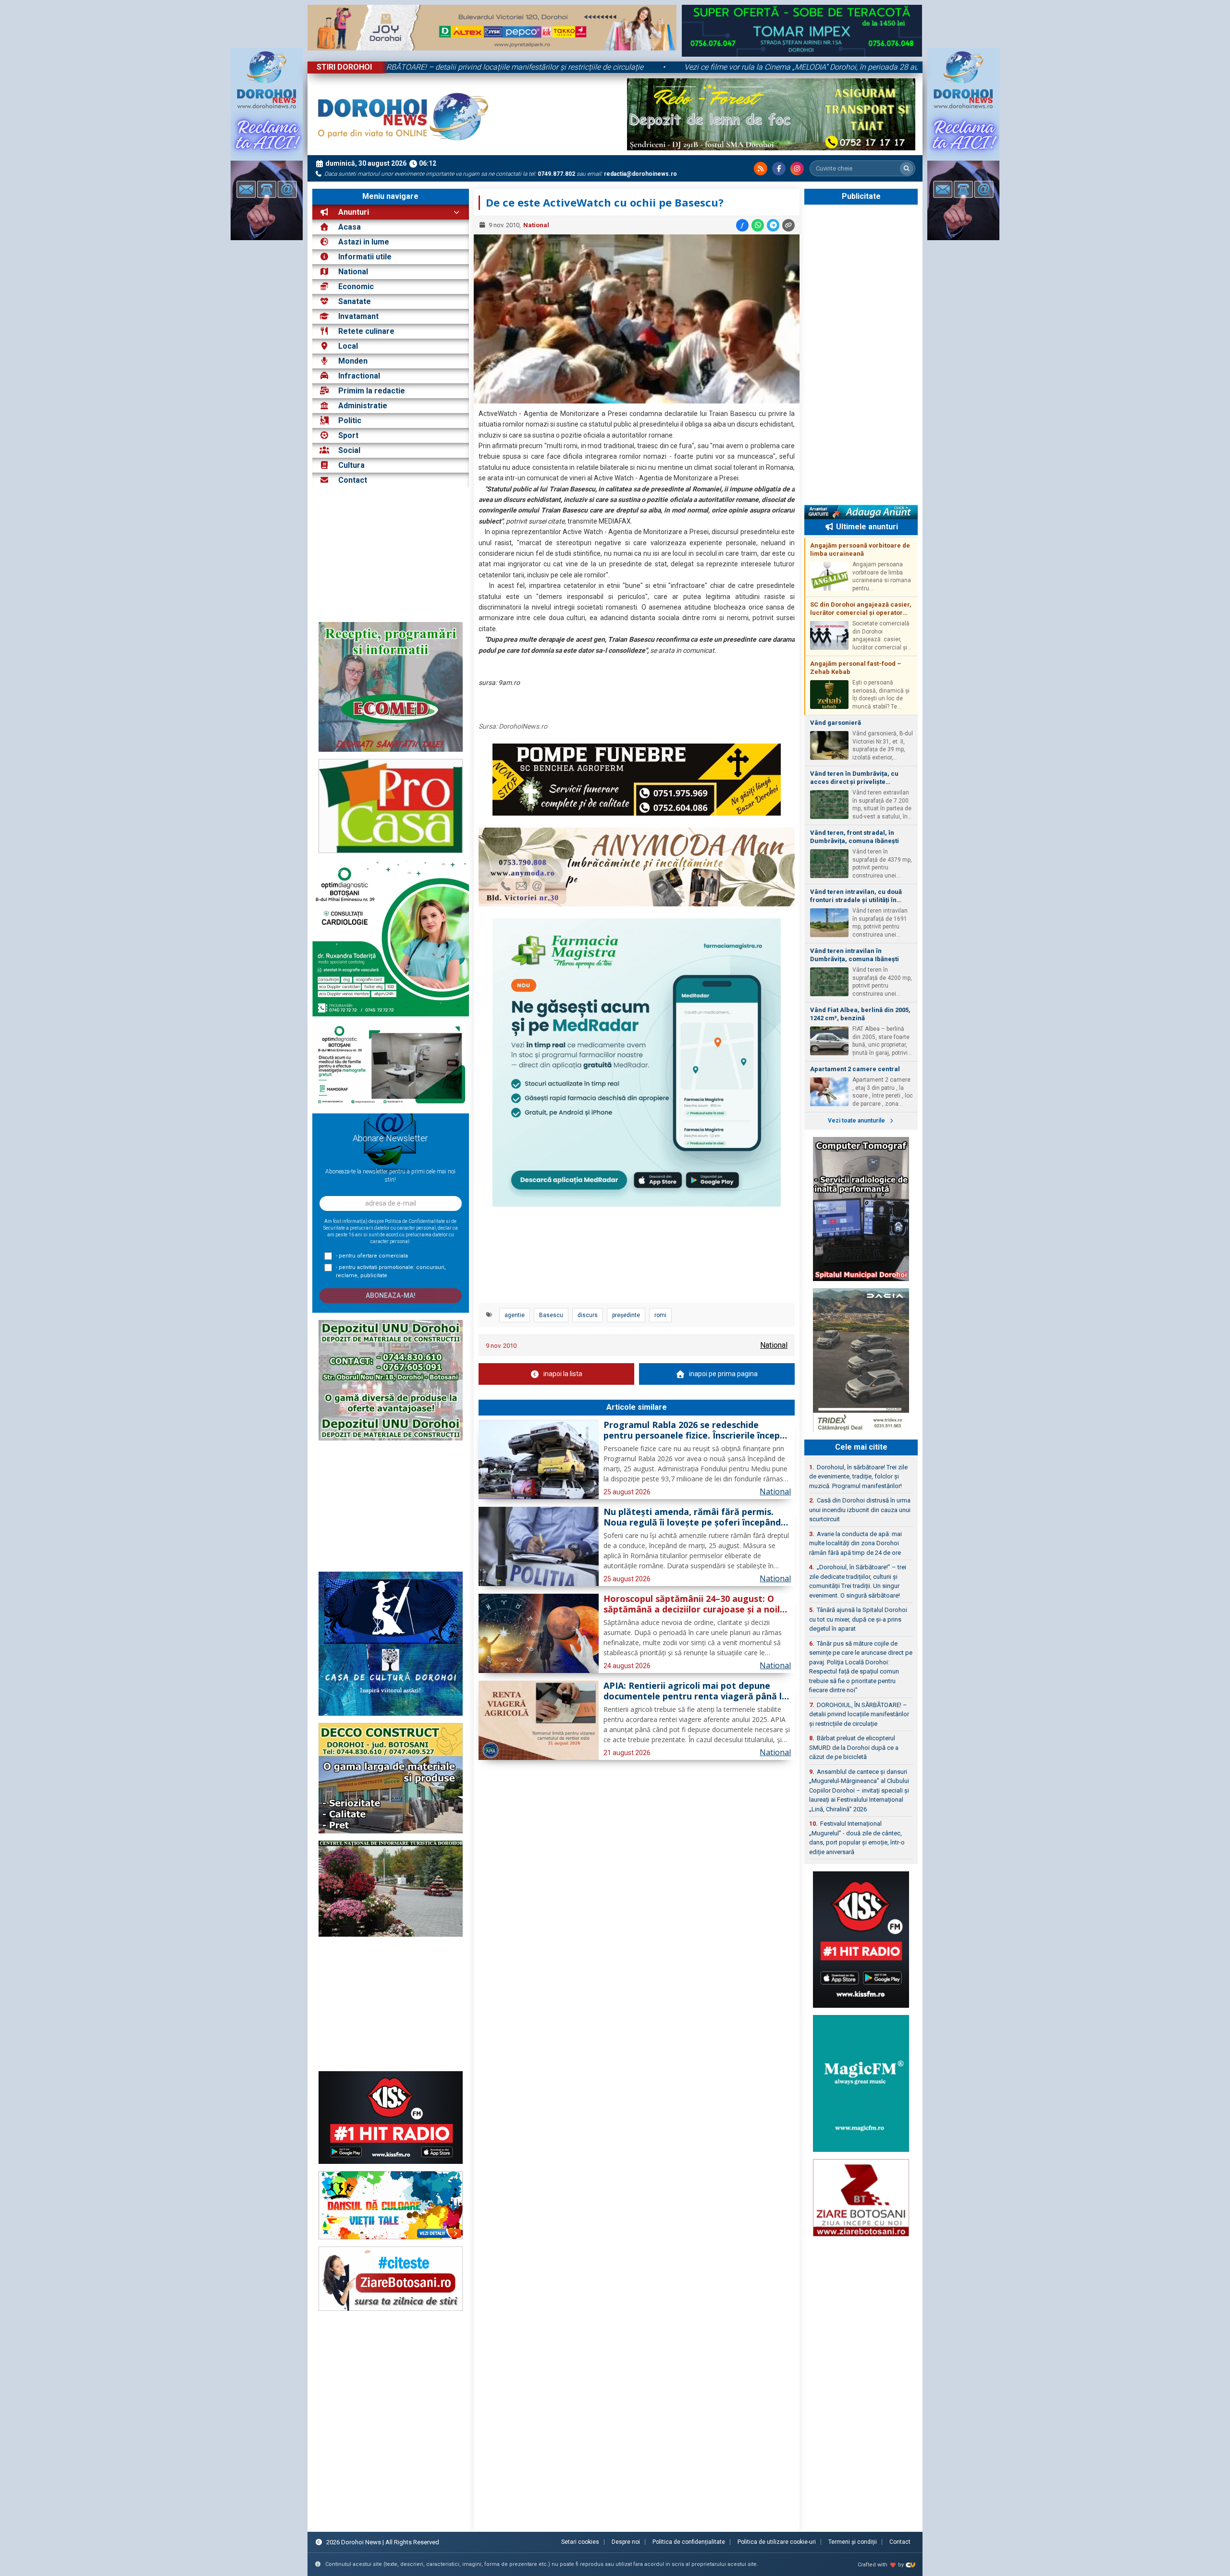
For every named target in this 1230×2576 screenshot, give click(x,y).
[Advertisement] (391, 555)
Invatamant (358, 316)
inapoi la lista (563, 1374)
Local (348, 346)
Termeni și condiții (853, 2542)
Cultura (351, 465)
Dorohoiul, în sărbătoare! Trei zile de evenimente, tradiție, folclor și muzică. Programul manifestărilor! (858, 1477)
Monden (353, 361)
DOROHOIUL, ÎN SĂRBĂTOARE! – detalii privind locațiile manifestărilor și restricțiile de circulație (859, 1714)
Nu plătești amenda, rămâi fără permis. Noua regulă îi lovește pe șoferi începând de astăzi (692, 1517)
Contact (352, 480)
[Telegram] (773, 225)
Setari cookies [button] (580, 2542)
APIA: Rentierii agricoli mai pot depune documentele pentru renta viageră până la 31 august (695, 1691)
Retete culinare (366, 331)
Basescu (551, 1315)
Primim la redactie (372, 391)
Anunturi (353, 212)
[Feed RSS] (761, 169)
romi (660, 1315)
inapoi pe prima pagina (723, 1374)
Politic (350, 421)
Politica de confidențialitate (689, 2542)
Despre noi (626, 2542)
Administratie (363, 406)
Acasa (349, 227)
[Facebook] (779, 169)
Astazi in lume (364, 242)
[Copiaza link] (788, 225)
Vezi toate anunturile (857, 1121)
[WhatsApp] (758, 225)
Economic (356, 287)
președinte (626, 1315)
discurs (588, 1315)
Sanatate (355, 301)
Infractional (359, 376)
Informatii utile (365, 257)
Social (349, 450)
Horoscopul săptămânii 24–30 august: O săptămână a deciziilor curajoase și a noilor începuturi (696, 1604)
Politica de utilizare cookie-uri (777, 2542)
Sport (348, 435)
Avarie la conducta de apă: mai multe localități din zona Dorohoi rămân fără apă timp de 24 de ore (855, 1543)
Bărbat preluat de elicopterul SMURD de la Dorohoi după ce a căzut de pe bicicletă (854, 1747)
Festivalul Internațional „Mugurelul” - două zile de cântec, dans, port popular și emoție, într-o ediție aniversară (857, 1838)
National (353, 272)
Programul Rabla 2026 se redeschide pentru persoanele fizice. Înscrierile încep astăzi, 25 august (692, 1430)
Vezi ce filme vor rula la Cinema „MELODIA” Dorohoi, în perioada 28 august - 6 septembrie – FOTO (664, 67)
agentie (515, 1315)
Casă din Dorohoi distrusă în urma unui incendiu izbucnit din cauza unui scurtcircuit (860, 1510)
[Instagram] (797, 169)
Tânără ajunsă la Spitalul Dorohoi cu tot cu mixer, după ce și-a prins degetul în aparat (858, 1619)
